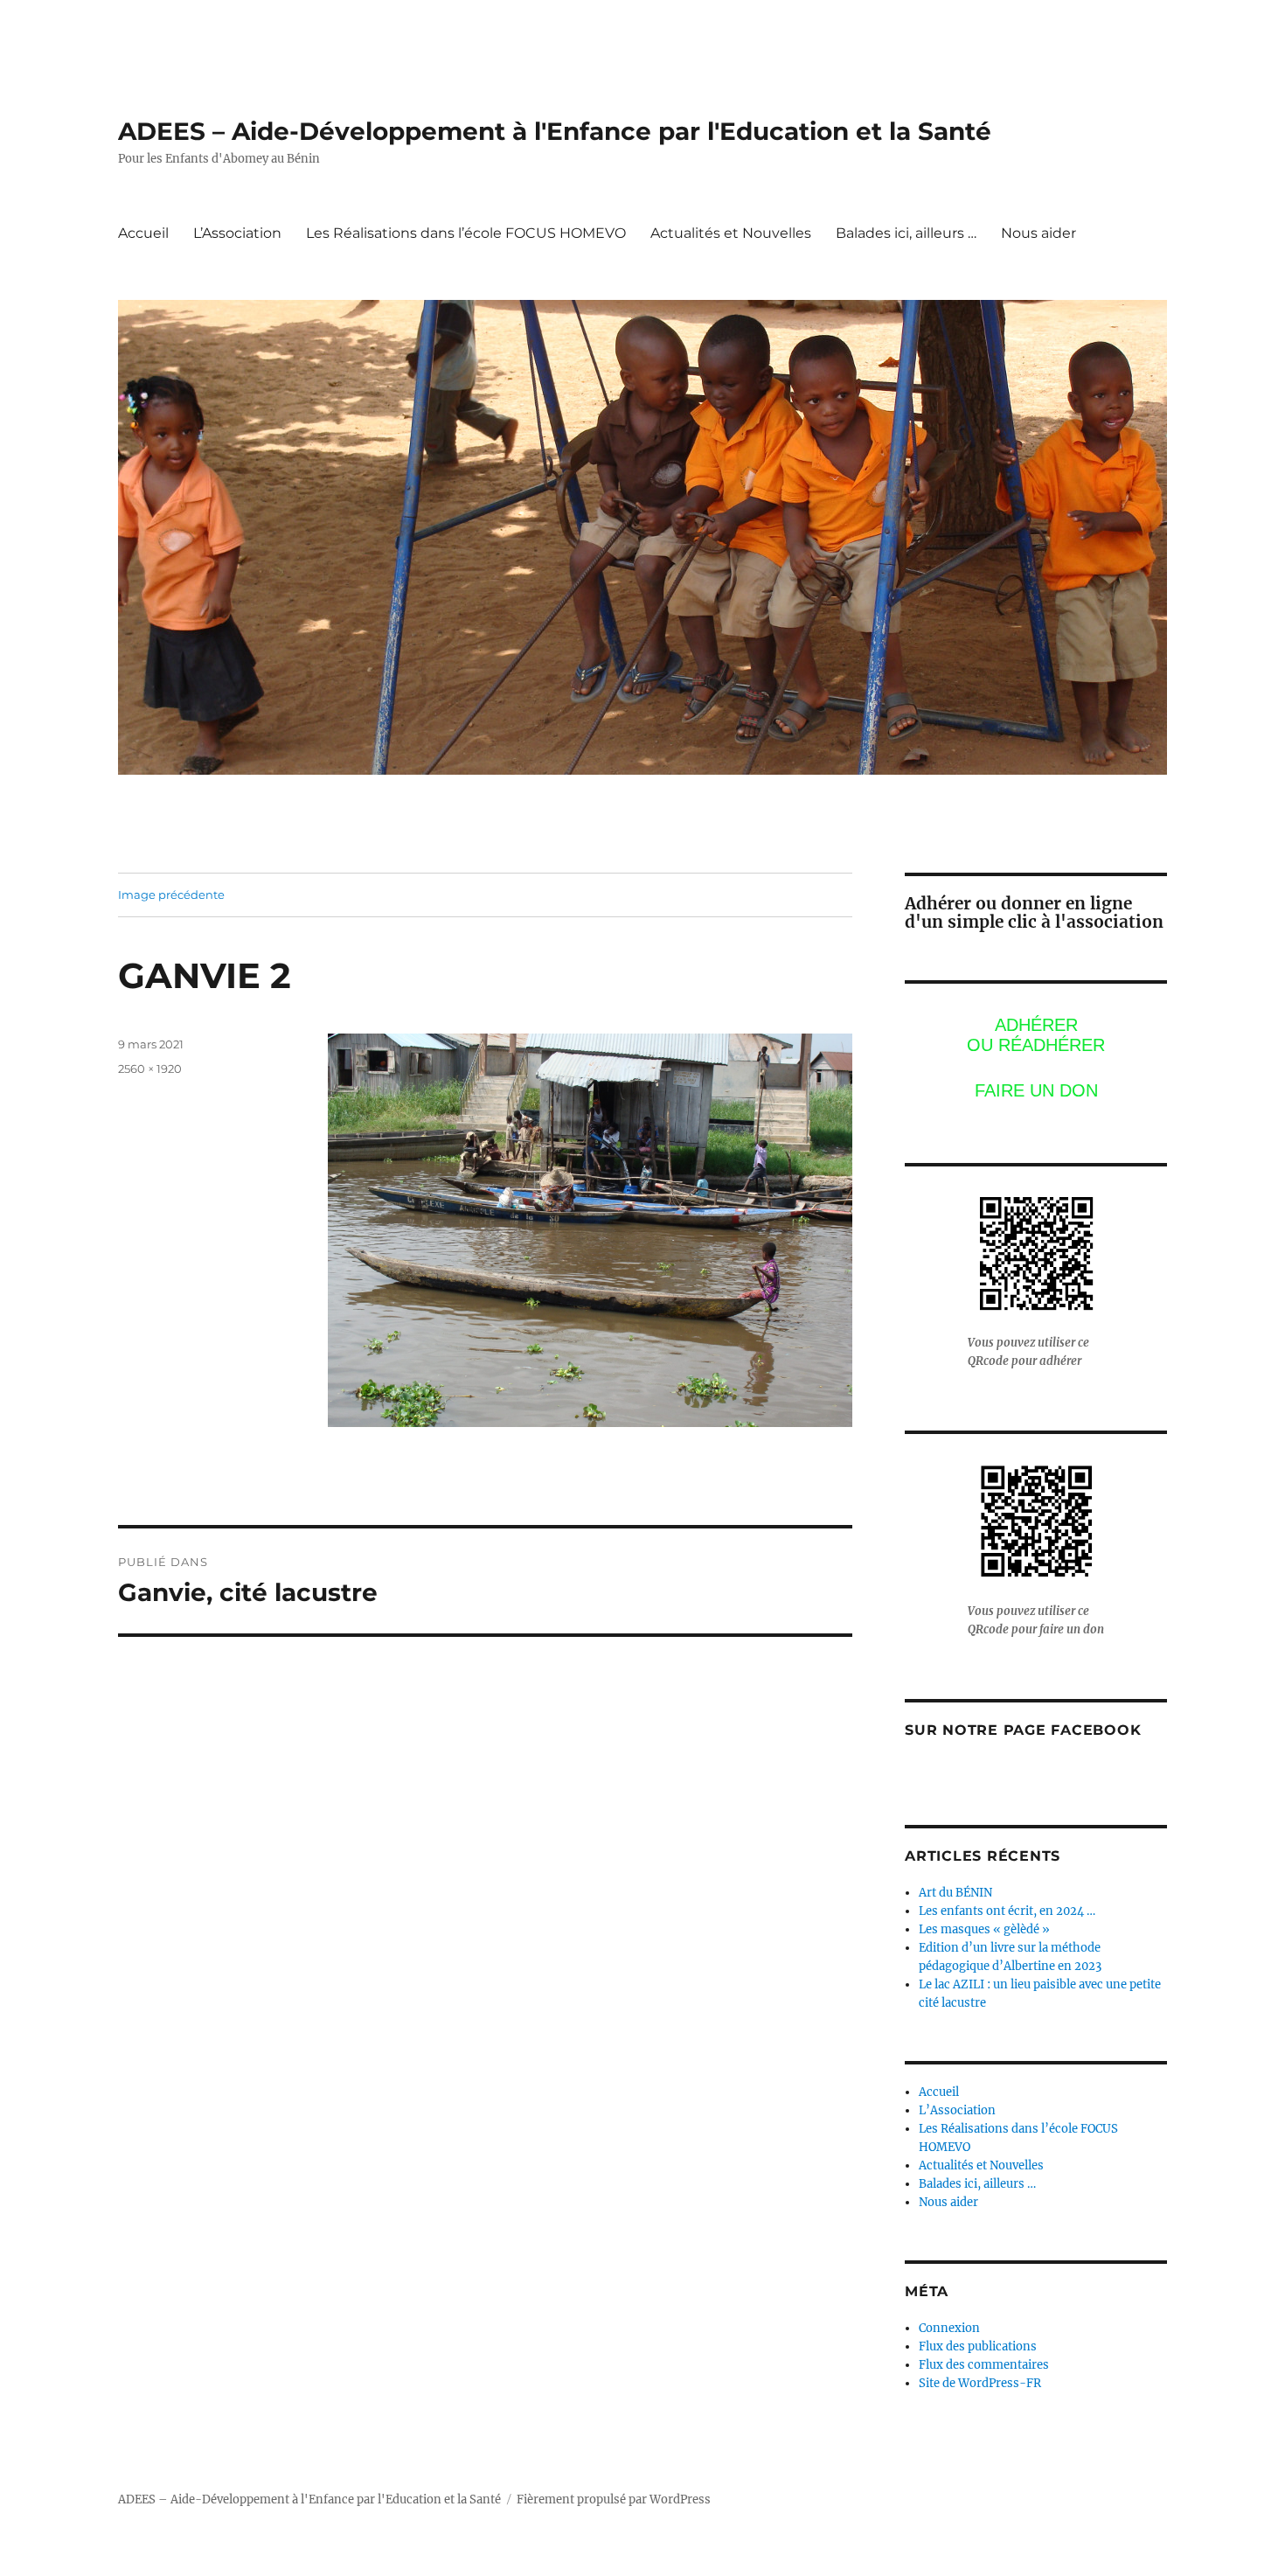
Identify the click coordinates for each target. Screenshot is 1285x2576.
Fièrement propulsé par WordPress (614, 2499)
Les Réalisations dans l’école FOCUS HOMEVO (466, 233)
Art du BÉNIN (955, 1893)
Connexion (949, 2328)
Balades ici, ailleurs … (906, 233)
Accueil (143, 233)
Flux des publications (978, 2346)
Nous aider (1038, 233)
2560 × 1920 (150, 1069)
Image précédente (171, 895)
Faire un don (1036, 1090)
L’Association (237, 233)
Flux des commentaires (984, 2365)
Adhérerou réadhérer (1036, 1035)
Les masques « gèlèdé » (984, 1929)
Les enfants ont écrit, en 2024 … (1007, 1911)
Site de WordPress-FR (980, 2383)
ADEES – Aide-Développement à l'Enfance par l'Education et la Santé (555, 131)
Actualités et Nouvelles (731, 233)
